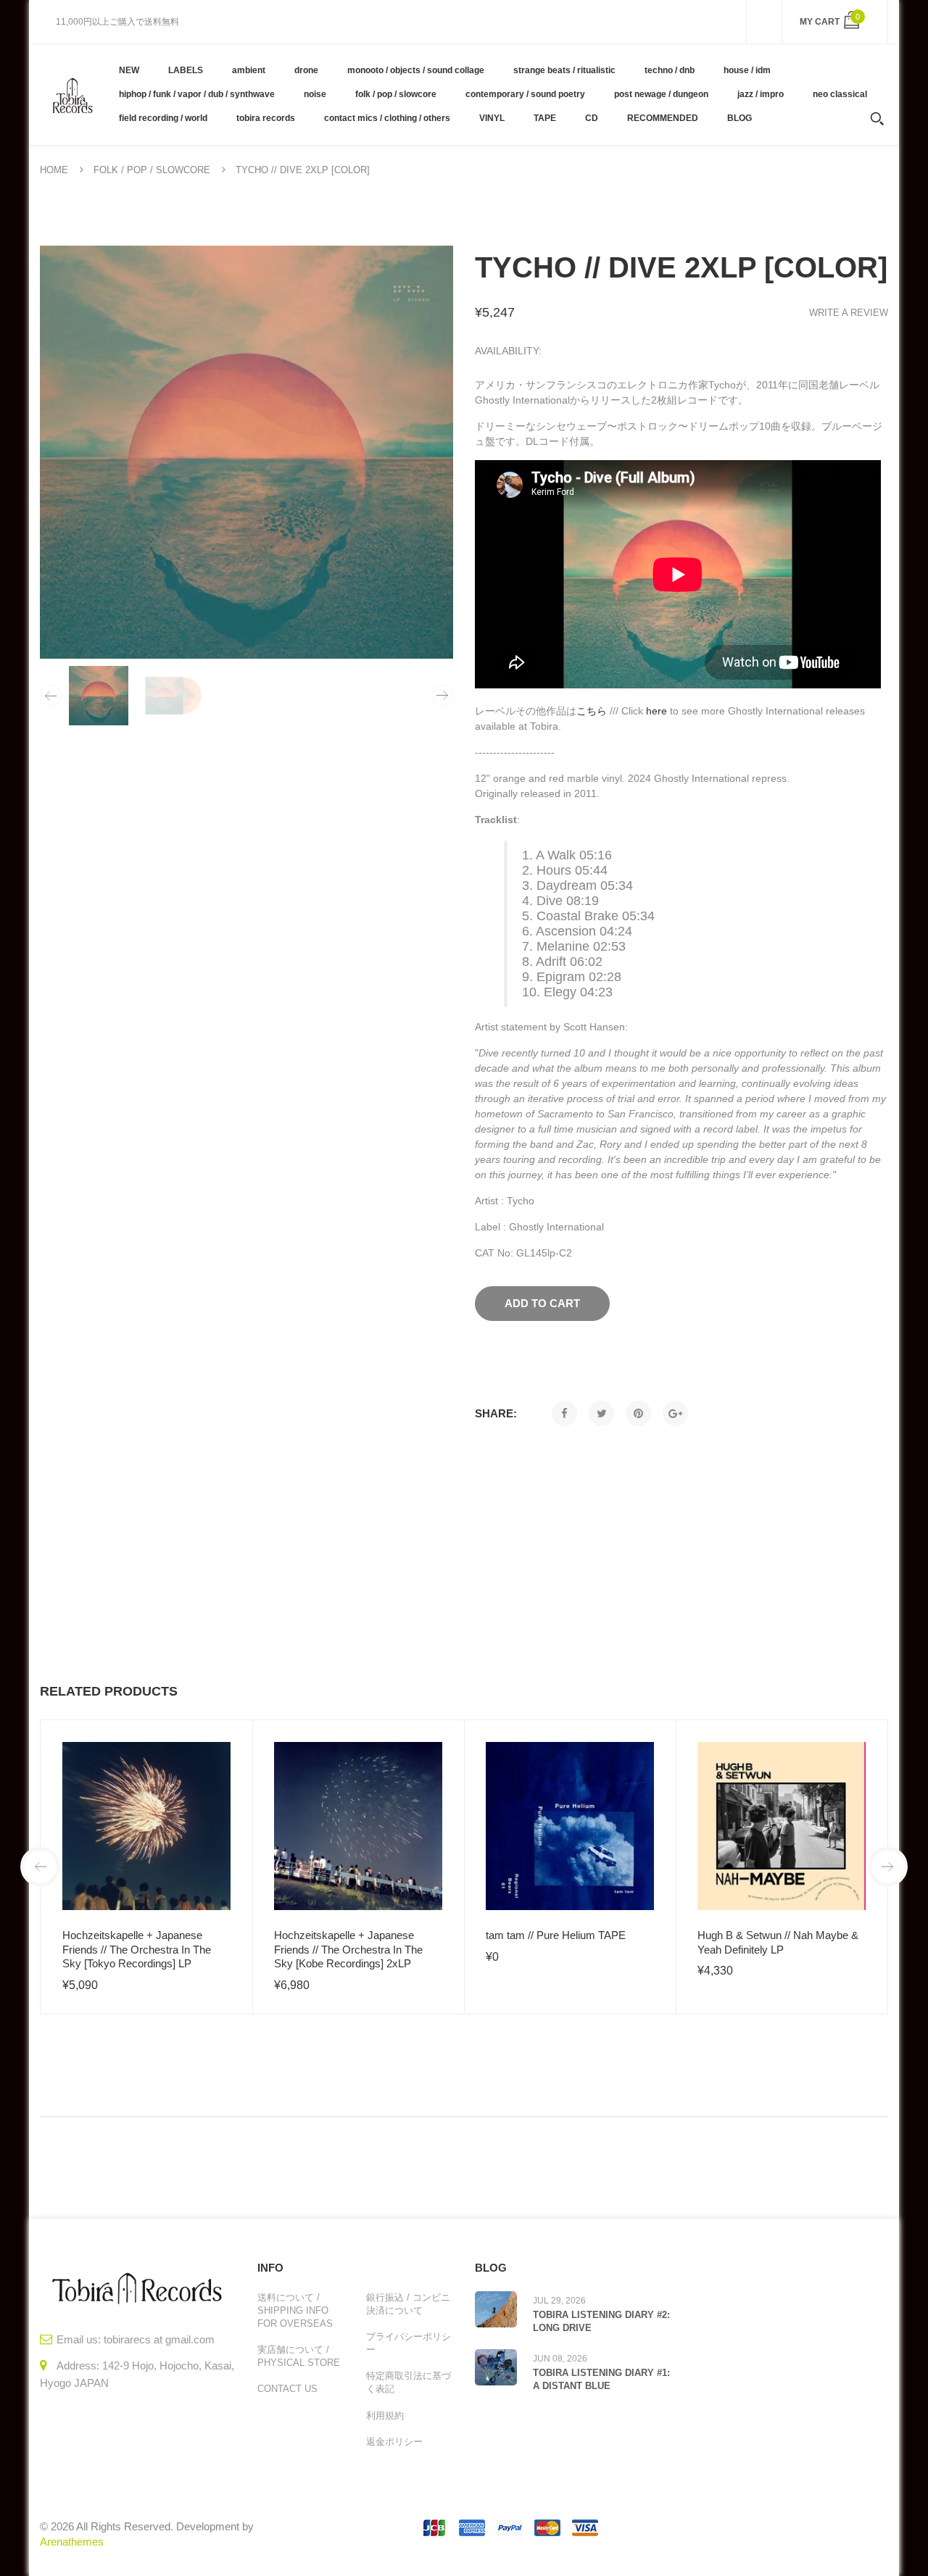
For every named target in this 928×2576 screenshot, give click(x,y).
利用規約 (385, 2415)
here (656, 711)
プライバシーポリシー (409, 2343)
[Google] (675, 1413)
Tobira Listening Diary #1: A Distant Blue (601, 2379)
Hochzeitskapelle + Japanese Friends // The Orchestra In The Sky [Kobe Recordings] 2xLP (348, 1949)
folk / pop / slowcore (152, 170)
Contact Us (287, 2389)
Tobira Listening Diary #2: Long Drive (601, 2321)
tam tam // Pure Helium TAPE (556, 1935)
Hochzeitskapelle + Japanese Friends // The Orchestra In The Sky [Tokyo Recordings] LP (137, 1949)
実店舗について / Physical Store (299, 2356)
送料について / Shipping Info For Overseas (295, 2310)
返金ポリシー (394, 2442)
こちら (592, 711)
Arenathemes (72, 2542)
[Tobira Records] (72, 94)
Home (54, 170)
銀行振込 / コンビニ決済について (408, 2304)
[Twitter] (601, 1413)
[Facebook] (564, 1413)
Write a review (849, 313)
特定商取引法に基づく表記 (409, 2382)
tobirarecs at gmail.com (159, 2339)
